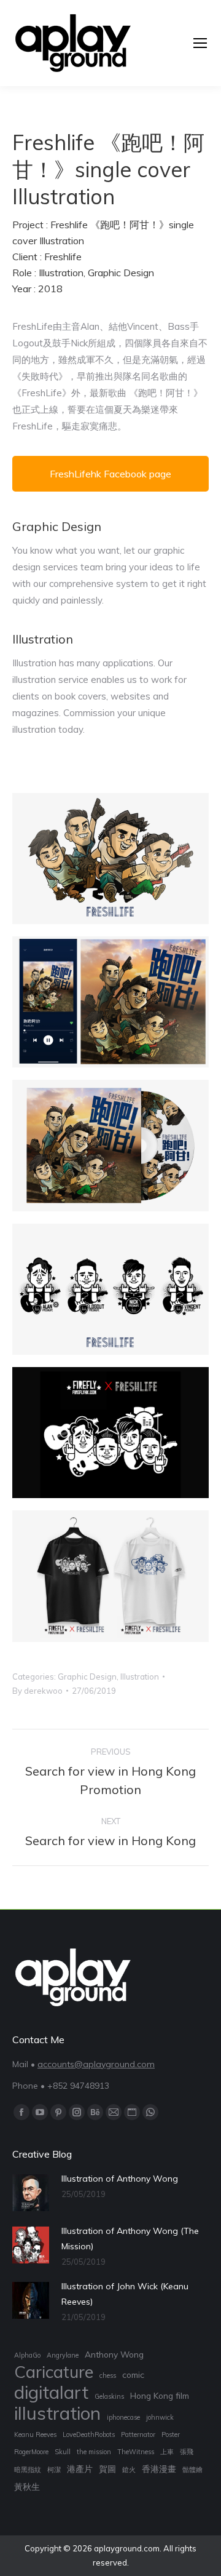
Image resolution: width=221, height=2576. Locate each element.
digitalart (51, 2392)
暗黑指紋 (28, 2470)
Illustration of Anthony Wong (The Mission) (130, 2239)
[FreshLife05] (110, 1576)
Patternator (138, 2434)
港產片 (80, 2469)
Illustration (140, 1677)
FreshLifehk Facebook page (110, 474)
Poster (171, 2434)
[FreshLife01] (110, 859)
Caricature (54, 2372)
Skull (63, 2452)
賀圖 (107, 2469)
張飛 (187, 2452)
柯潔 (54, 2470)
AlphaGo (27, 2355)
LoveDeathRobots (89, 2434)
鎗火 (129, 2470)
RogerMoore (31, 2452)
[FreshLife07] (110, 1145)
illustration (57, 2413)
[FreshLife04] (110, 1433)
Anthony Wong (114, 2354)
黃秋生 (27, 2486)
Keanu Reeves (35, 2434)
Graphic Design (87, 1677)
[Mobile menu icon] (200, 43)
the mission (94, 2452)
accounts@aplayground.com (96, 2064)
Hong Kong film (160, 2395)
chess (108, 2375)
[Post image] (31, 2193)
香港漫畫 (159, 2469)
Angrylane (63, 2355)
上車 (167, 2452)
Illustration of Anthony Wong (120, 2179)
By (37, 1691)
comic (133, 2375)
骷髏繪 (192, 2470)
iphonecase (123, 2417)
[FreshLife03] (110, 1289)
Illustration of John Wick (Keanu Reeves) (125, 2294)
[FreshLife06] (110, 1002)
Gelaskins (109, 2396)
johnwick (160, 2417)
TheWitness (136, 2452)
